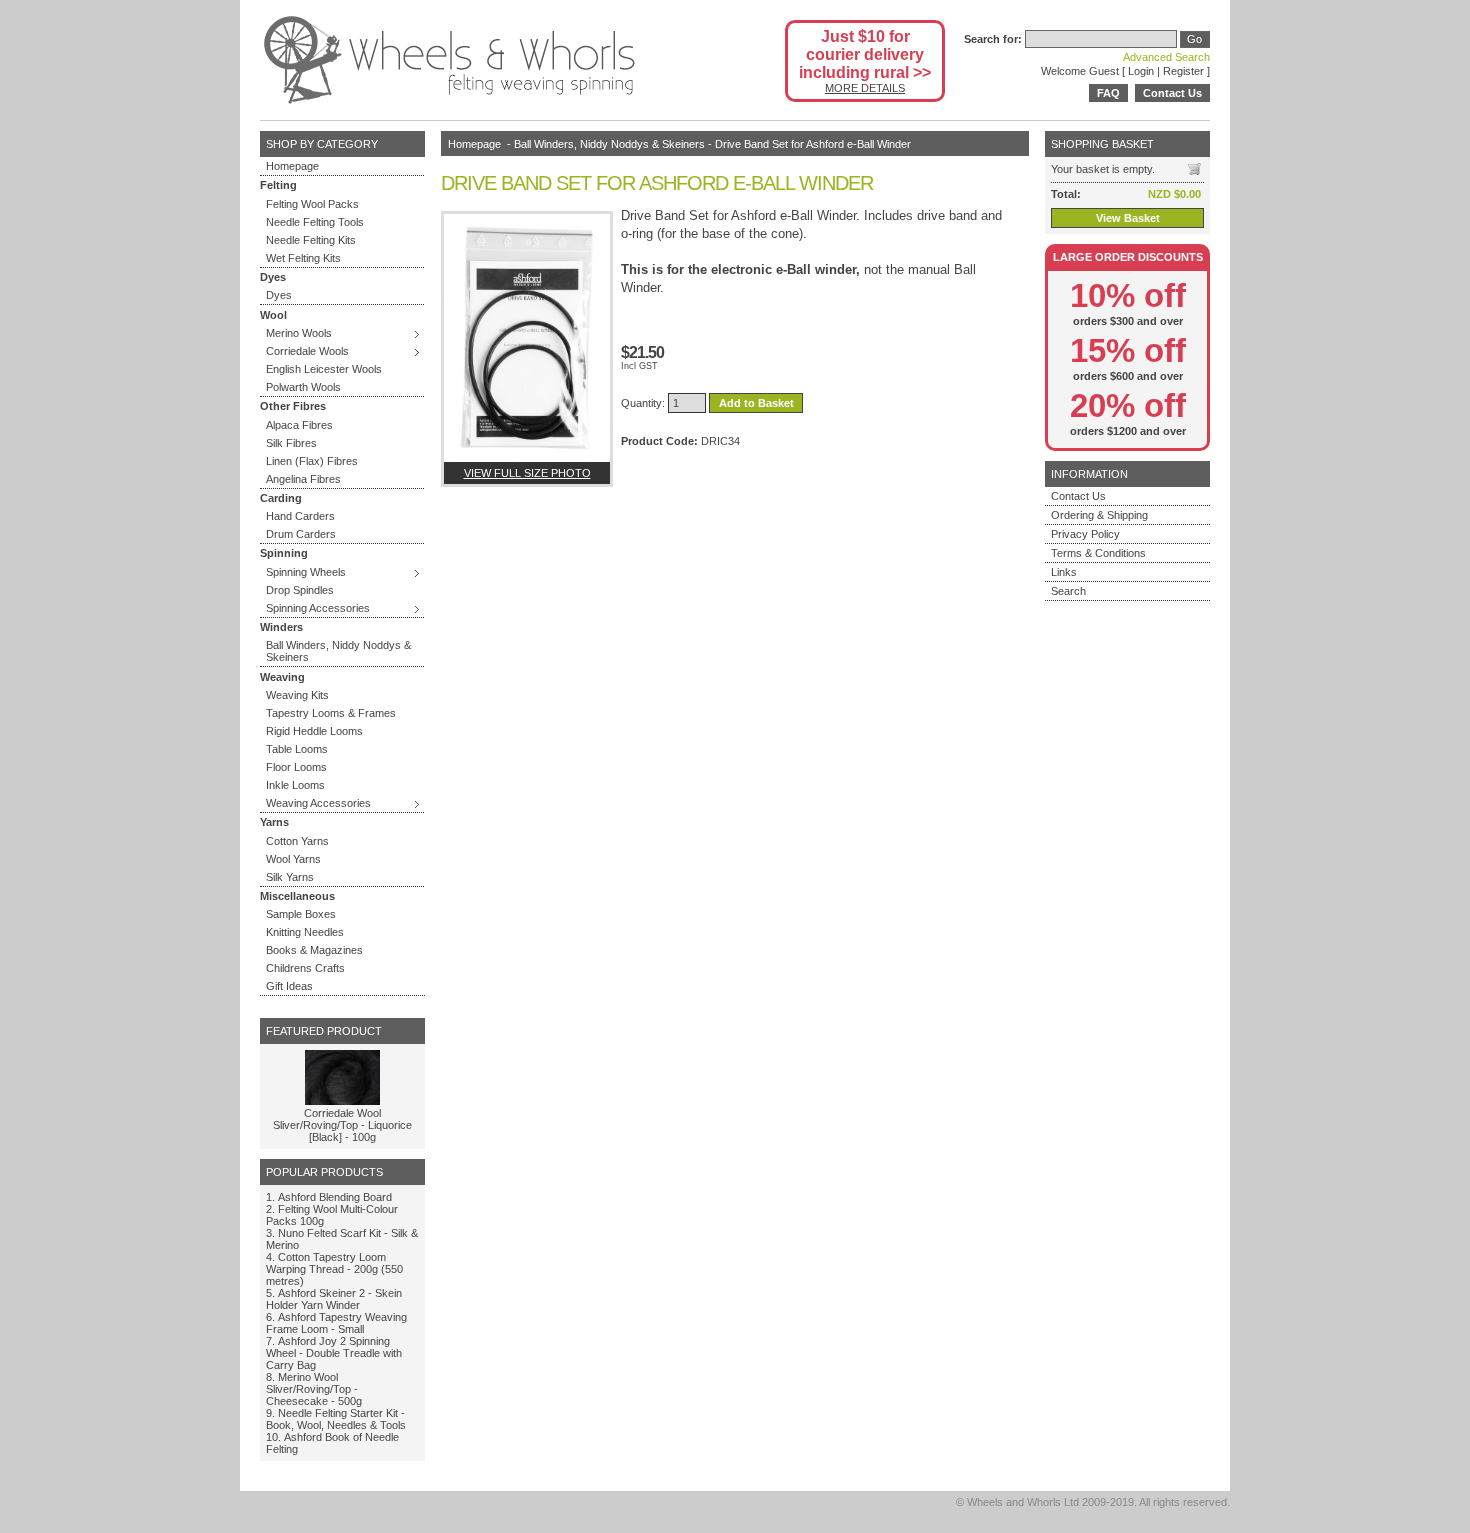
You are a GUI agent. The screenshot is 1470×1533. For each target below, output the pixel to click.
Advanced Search (1166, 57)
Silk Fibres (291, 443)
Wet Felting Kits (303, 258)
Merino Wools (299, 333)
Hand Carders (300, 516)
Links (1064, 572)
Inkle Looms (295, 785)
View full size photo (527, 473)
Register (1183, 71)
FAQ (1108, 93)
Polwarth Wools (303, 387)
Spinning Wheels (306, 572)
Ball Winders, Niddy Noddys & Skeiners (338, 651)
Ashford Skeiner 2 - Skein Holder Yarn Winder (334, 1299)
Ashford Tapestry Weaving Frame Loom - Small (336, 1323)
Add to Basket (756, 403)
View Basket (1128, 218)
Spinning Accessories (318, 608)
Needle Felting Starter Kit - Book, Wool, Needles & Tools (336, 1419)
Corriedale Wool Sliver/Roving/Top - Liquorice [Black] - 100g (342, 1125)
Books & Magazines (314, 950)
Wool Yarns (293, 859)
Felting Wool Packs (312, 204)
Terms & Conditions (1098, 553)
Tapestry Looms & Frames (331, 713)
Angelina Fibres (303, 479)
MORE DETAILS (865, 88)
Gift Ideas (289, 986)
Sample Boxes (301, 914)
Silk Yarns (290, 877)
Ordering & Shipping (1099, 515)
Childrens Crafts (305, 968)
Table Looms (297, 749)
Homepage (292, 166)
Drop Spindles (300, 590)
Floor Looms (296, 767)
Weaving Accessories (318, 803)
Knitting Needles (305, 932)
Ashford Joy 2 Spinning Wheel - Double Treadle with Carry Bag (334, 1353)
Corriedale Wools (307, 351)
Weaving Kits (297, 695)
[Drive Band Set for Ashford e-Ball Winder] (527, 338)
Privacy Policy (1085, 534)
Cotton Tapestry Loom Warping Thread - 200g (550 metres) (334, 1269)
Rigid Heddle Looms (314, 731)
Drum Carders (301, 534)
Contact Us (1172, 93)
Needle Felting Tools (315, 222)
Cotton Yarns (297, 841)
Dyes (279, 295)
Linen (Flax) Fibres (312, 461)
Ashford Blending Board (335, 1197)
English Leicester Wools (324, 369)
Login (1141, 71)
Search (1068, 591)
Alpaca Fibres (299, 425)
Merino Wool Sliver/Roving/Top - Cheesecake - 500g (314, 1389)
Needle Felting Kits (311, 240)
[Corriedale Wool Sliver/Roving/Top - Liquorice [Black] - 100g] (342, 1101)
